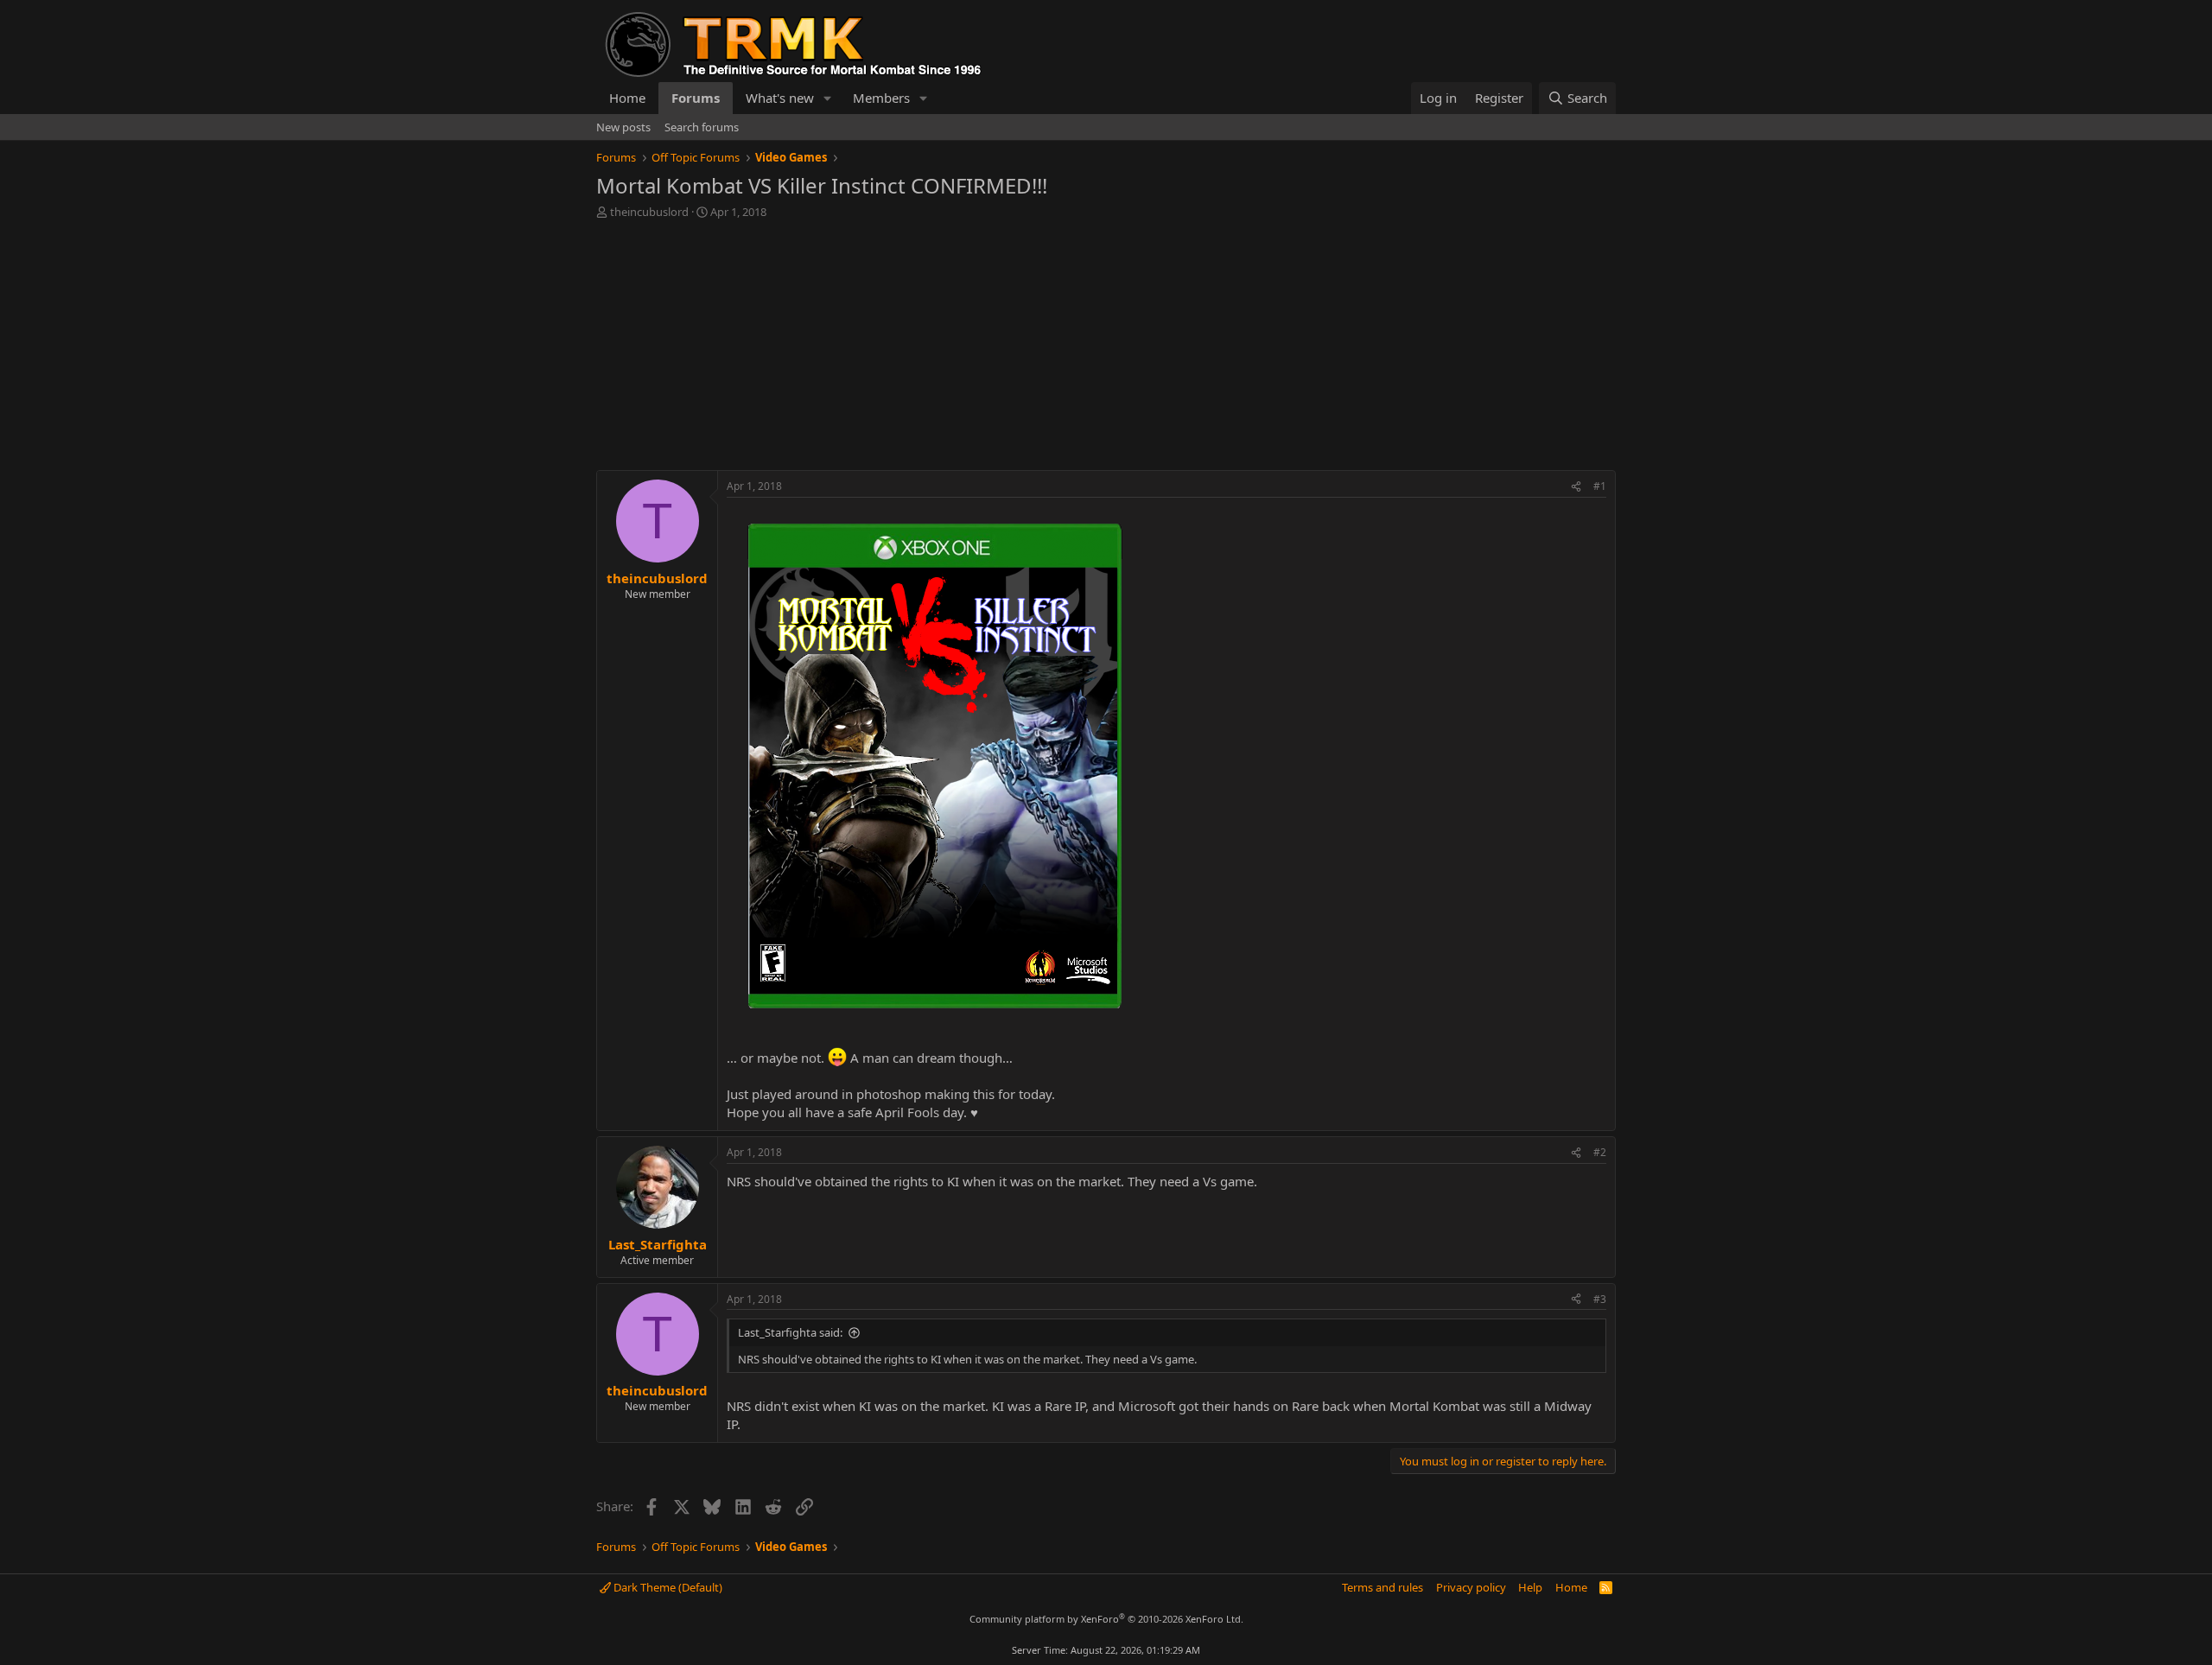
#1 (1600, 486)
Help (1530, 1587)
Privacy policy (1471, 1587)
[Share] (1576, 487)
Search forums (702, 127)
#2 (1600, 1152)
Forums (696, 98)
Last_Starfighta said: (790, 1332)
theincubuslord (649, 212)
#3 (1600, 1299)
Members (881, 98)
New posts (623, 127)
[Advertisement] (1106, 349)
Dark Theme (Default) (667, 1587)
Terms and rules (1382, 1587)
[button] (828, 98)
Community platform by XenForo (1106, 1619)
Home (627, 98)
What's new (780, 98)
